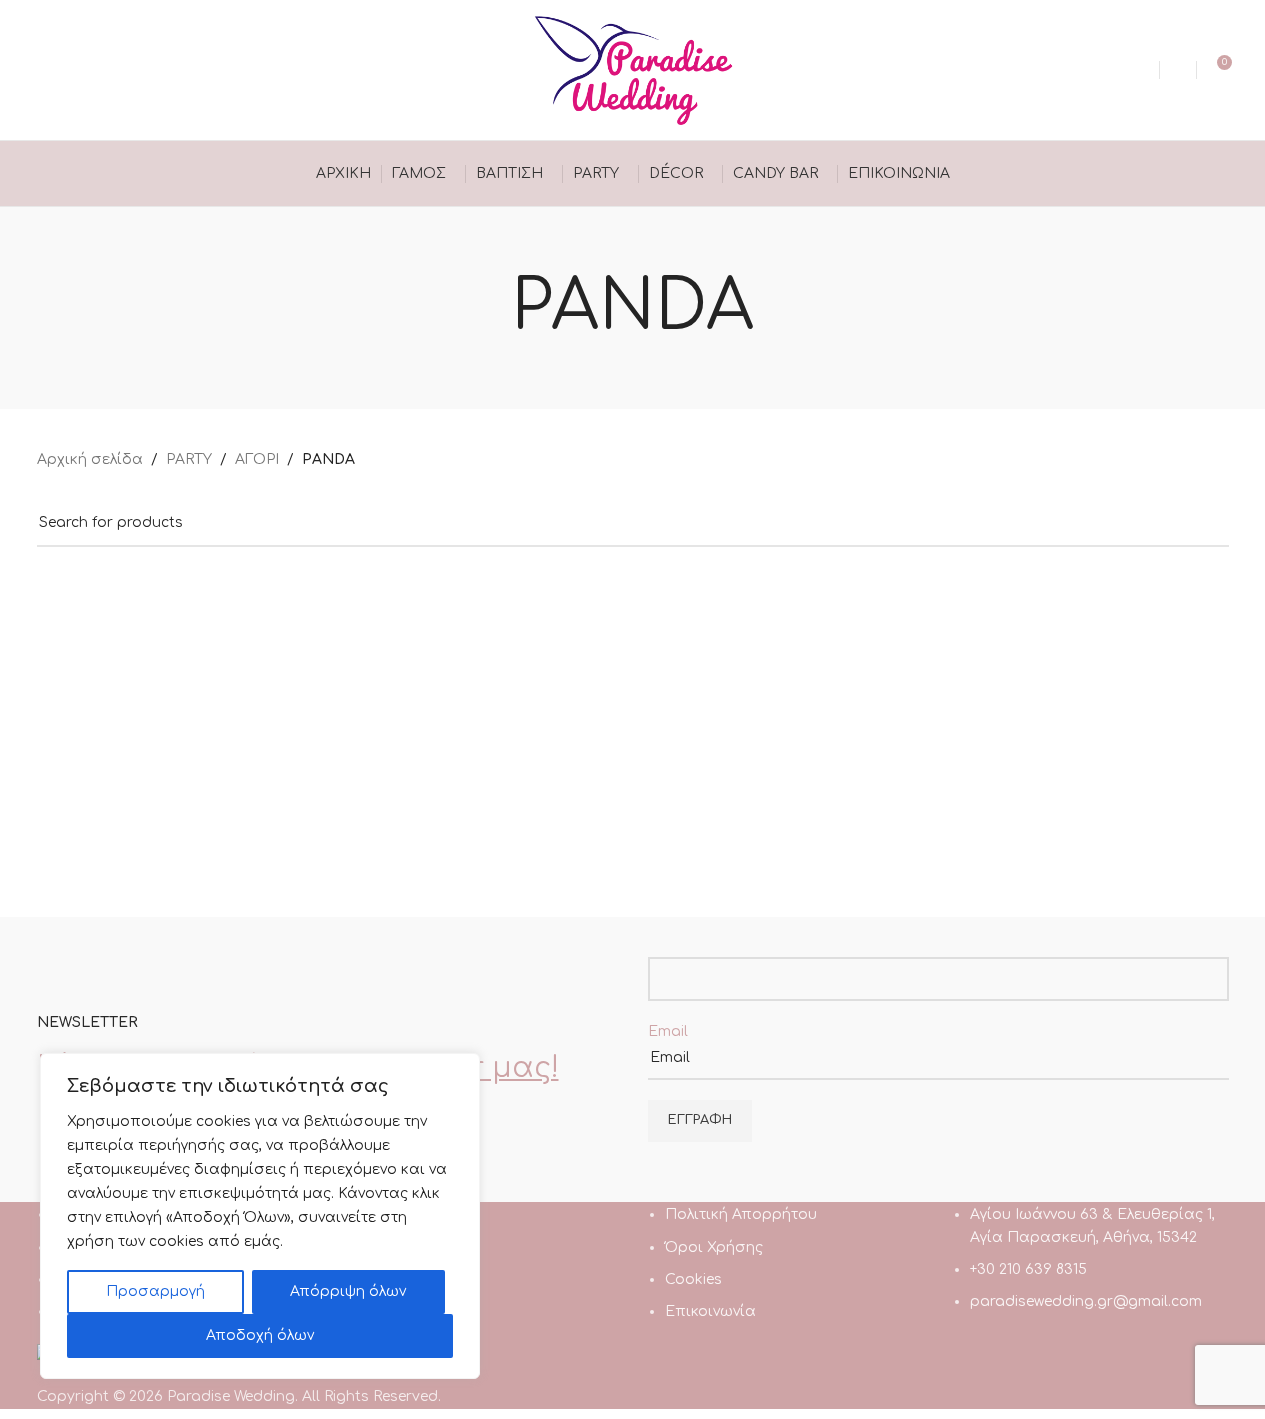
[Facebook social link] (49, 69)
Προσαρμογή (155, 1291)
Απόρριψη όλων (348, 1291)
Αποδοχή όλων (260, 1335)
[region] (260, 1216)
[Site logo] (633, 69)
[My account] (1141, 70)
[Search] (1178, 70)
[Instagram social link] (74, 69)
